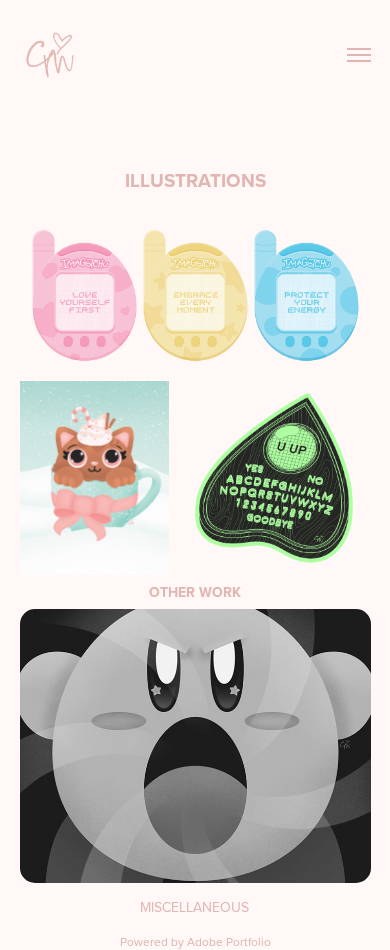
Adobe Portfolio (229, 941)
